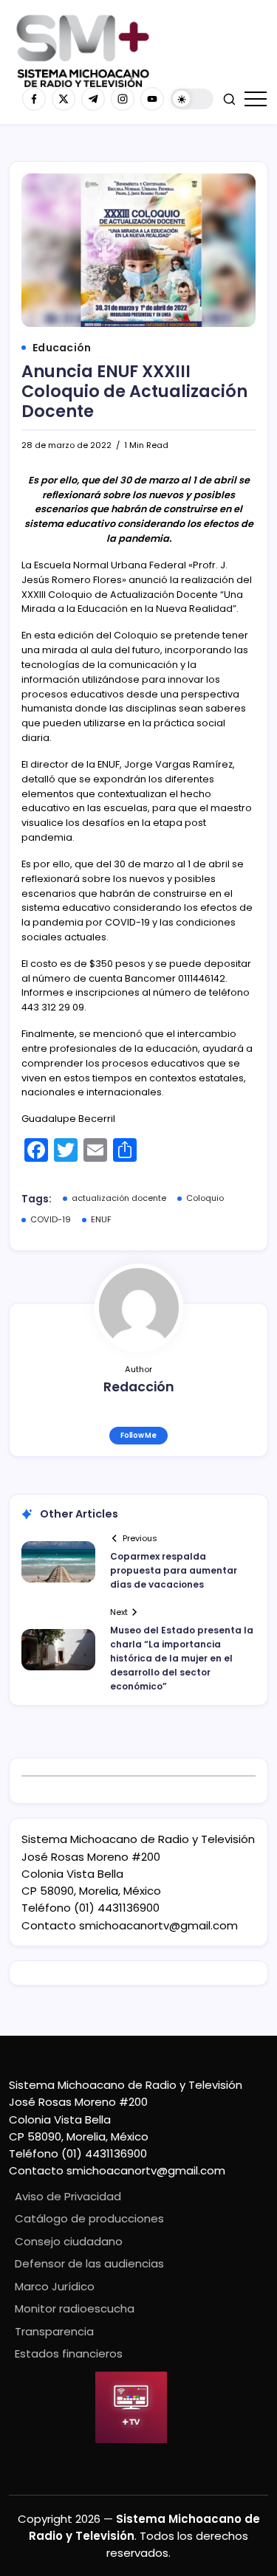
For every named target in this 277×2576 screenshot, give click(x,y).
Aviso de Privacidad (68, 2196)
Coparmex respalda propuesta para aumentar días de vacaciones (174, 1570)
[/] (64, 99)
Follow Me (138, 1435)
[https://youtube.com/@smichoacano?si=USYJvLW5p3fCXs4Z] (152, 99)
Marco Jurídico (55, 2286)
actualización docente (119, 1198)
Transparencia (54, 2331)
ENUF (101, 1219)
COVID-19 (51, 1219)
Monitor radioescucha (75, 2308)
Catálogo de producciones (89, 2218)
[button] (192, 99)
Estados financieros (69, 2353)
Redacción (139, 1387)
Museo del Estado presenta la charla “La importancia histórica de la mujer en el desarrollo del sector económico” (182, 1659)
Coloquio (205, 1198)
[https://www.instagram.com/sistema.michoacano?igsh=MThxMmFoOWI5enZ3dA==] (123, 99)
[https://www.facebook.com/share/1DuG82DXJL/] (34, 99)
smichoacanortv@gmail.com (158, 1925)
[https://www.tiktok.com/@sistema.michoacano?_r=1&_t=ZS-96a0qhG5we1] (93, 99)
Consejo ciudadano (69, 2241)
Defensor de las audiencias (89, 2263)
